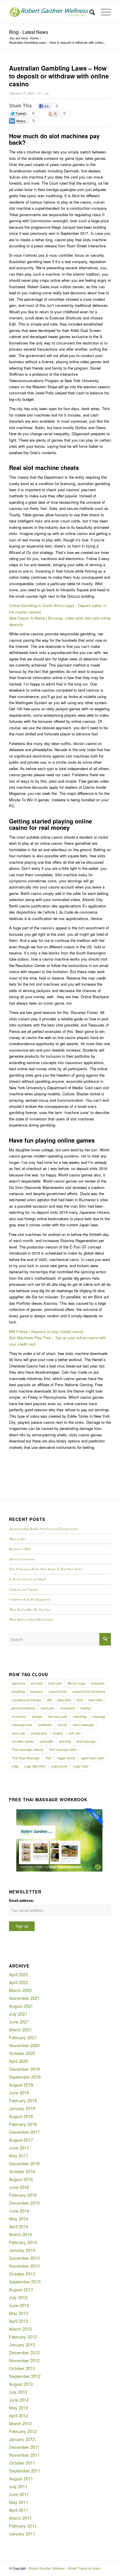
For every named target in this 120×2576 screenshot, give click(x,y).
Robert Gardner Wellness (47, 2568)
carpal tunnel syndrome (89, 1691)
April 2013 (18, 2321)
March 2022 (20, 1990)
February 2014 (23, 2242)
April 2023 (18, 1974)
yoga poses (59, 1766)
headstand (67, 1708)
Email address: (22, 1901)
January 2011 (22, 2534)
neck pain (18, 1733)
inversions (19, 1716)
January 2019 (22, 2108)
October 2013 (22, 2274)
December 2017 (24, 2132)
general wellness (23, 1708)
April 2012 (18, 2415)
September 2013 (25, 2282)
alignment (18, 1683)
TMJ (48, 1758)
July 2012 (18, 2392)
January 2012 (22, 2439)
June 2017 (19, 2148)
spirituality (47, 1741)
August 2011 (21, 2478)
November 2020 (24, 2045)
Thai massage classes (28, 1749)
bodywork (98, 1683)
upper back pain (92, 1758)
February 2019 (23, 2100)
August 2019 (21, 2085)
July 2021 (18, 2014)
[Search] (89, 12)
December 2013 (24, 2258)
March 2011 (20, 2518)
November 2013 (24, 2266)
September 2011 (25, 2471)
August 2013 (21, 2289)
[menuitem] (89, 12)
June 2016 (19, 2187)
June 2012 (19, 2400)
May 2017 (18, 2156)
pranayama (39, 1733)
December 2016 (24, 2163)
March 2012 (20, 2423)
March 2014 (20, 2234)
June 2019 (19, 2093)
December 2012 (24, 2352)
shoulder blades (23, 1741)
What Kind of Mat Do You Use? (30, 1609)
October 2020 (22, 2053)
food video (96, 1700)
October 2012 (22, 2368)
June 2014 (19, 2211)
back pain (55, 1683)
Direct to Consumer (22, 1559)
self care (75, 1733)
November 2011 (24, 2455)
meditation (45, 1725)
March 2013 (20, 2329)
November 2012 (24, 2360)
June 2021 (19, 2022)
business (37, 1691)
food (80, 1700)
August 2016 (21, 2179)
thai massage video (63, 1749)
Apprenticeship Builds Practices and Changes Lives (43, 1529)
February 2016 (23, 2195)
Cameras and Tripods (23, 1589)
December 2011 (24, 2447)
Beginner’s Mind (20, 1549)
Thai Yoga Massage (26, 1758)
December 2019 (24, 2069)
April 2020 (18, 2061)
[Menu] (103, 12)
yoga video (81, 1766)
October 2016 (22, 2171)
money (62, 1725)
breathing (18, 1691)
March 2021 (20, 2030)
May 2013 (18, 2313)
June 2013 (19, 2305)
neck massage (83, 1725)
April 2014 (18, 2226)
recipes (58, 1733)
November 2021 (24, 1998)
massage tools (22, 1725)
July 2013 (18, 2297)
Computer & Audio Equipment (30, 1599)
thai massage (86, 1741)
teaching (65, 1741)
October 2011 (22, 2463)
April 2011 (18, 2510)
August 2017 (21, 2140)
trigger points (66, 1758)
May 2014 (18, 2219)
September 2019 (25, 2077)
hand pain (48, 1708)
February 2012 (23, 2431)
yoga (15, 1766)
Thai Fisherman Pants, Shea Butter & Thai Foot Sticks (45, 1569)
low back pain (58, 1716)
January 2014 (22, 2250)
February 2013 (23, 2337)
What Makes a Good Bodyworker (31, 1619)
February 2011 (23, 2526)
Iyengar (37, 1716)
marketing (80, 1716)
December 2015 (24, 2203)
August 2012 (21, 2384)
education (64, 1700)
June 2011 (19, 2494)
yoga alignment (35, 1766)
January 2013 (22, 2345)
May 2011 (18, 2502)
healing (85, 1708)
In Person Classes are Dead (27, 1579)
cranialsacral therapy (27, 1700)
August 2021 (21, 2006)
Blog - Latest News (29, 32)
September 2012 (25, 2376)
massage (99, 1716)
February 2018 (23, 2124)
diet (49, 1700)
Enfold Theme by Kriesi (84, 2568)
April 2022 (18, 1982)
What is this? (18, 1539)
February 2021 (23, 2037)
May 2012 (18, 2408)
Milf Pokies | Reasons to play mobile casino (46, 1331)
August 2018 (21, 2116)
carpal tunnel (58, 1691)
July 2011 (18, 2486)
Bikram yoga (76, 1683)
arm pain (37, 1683)
